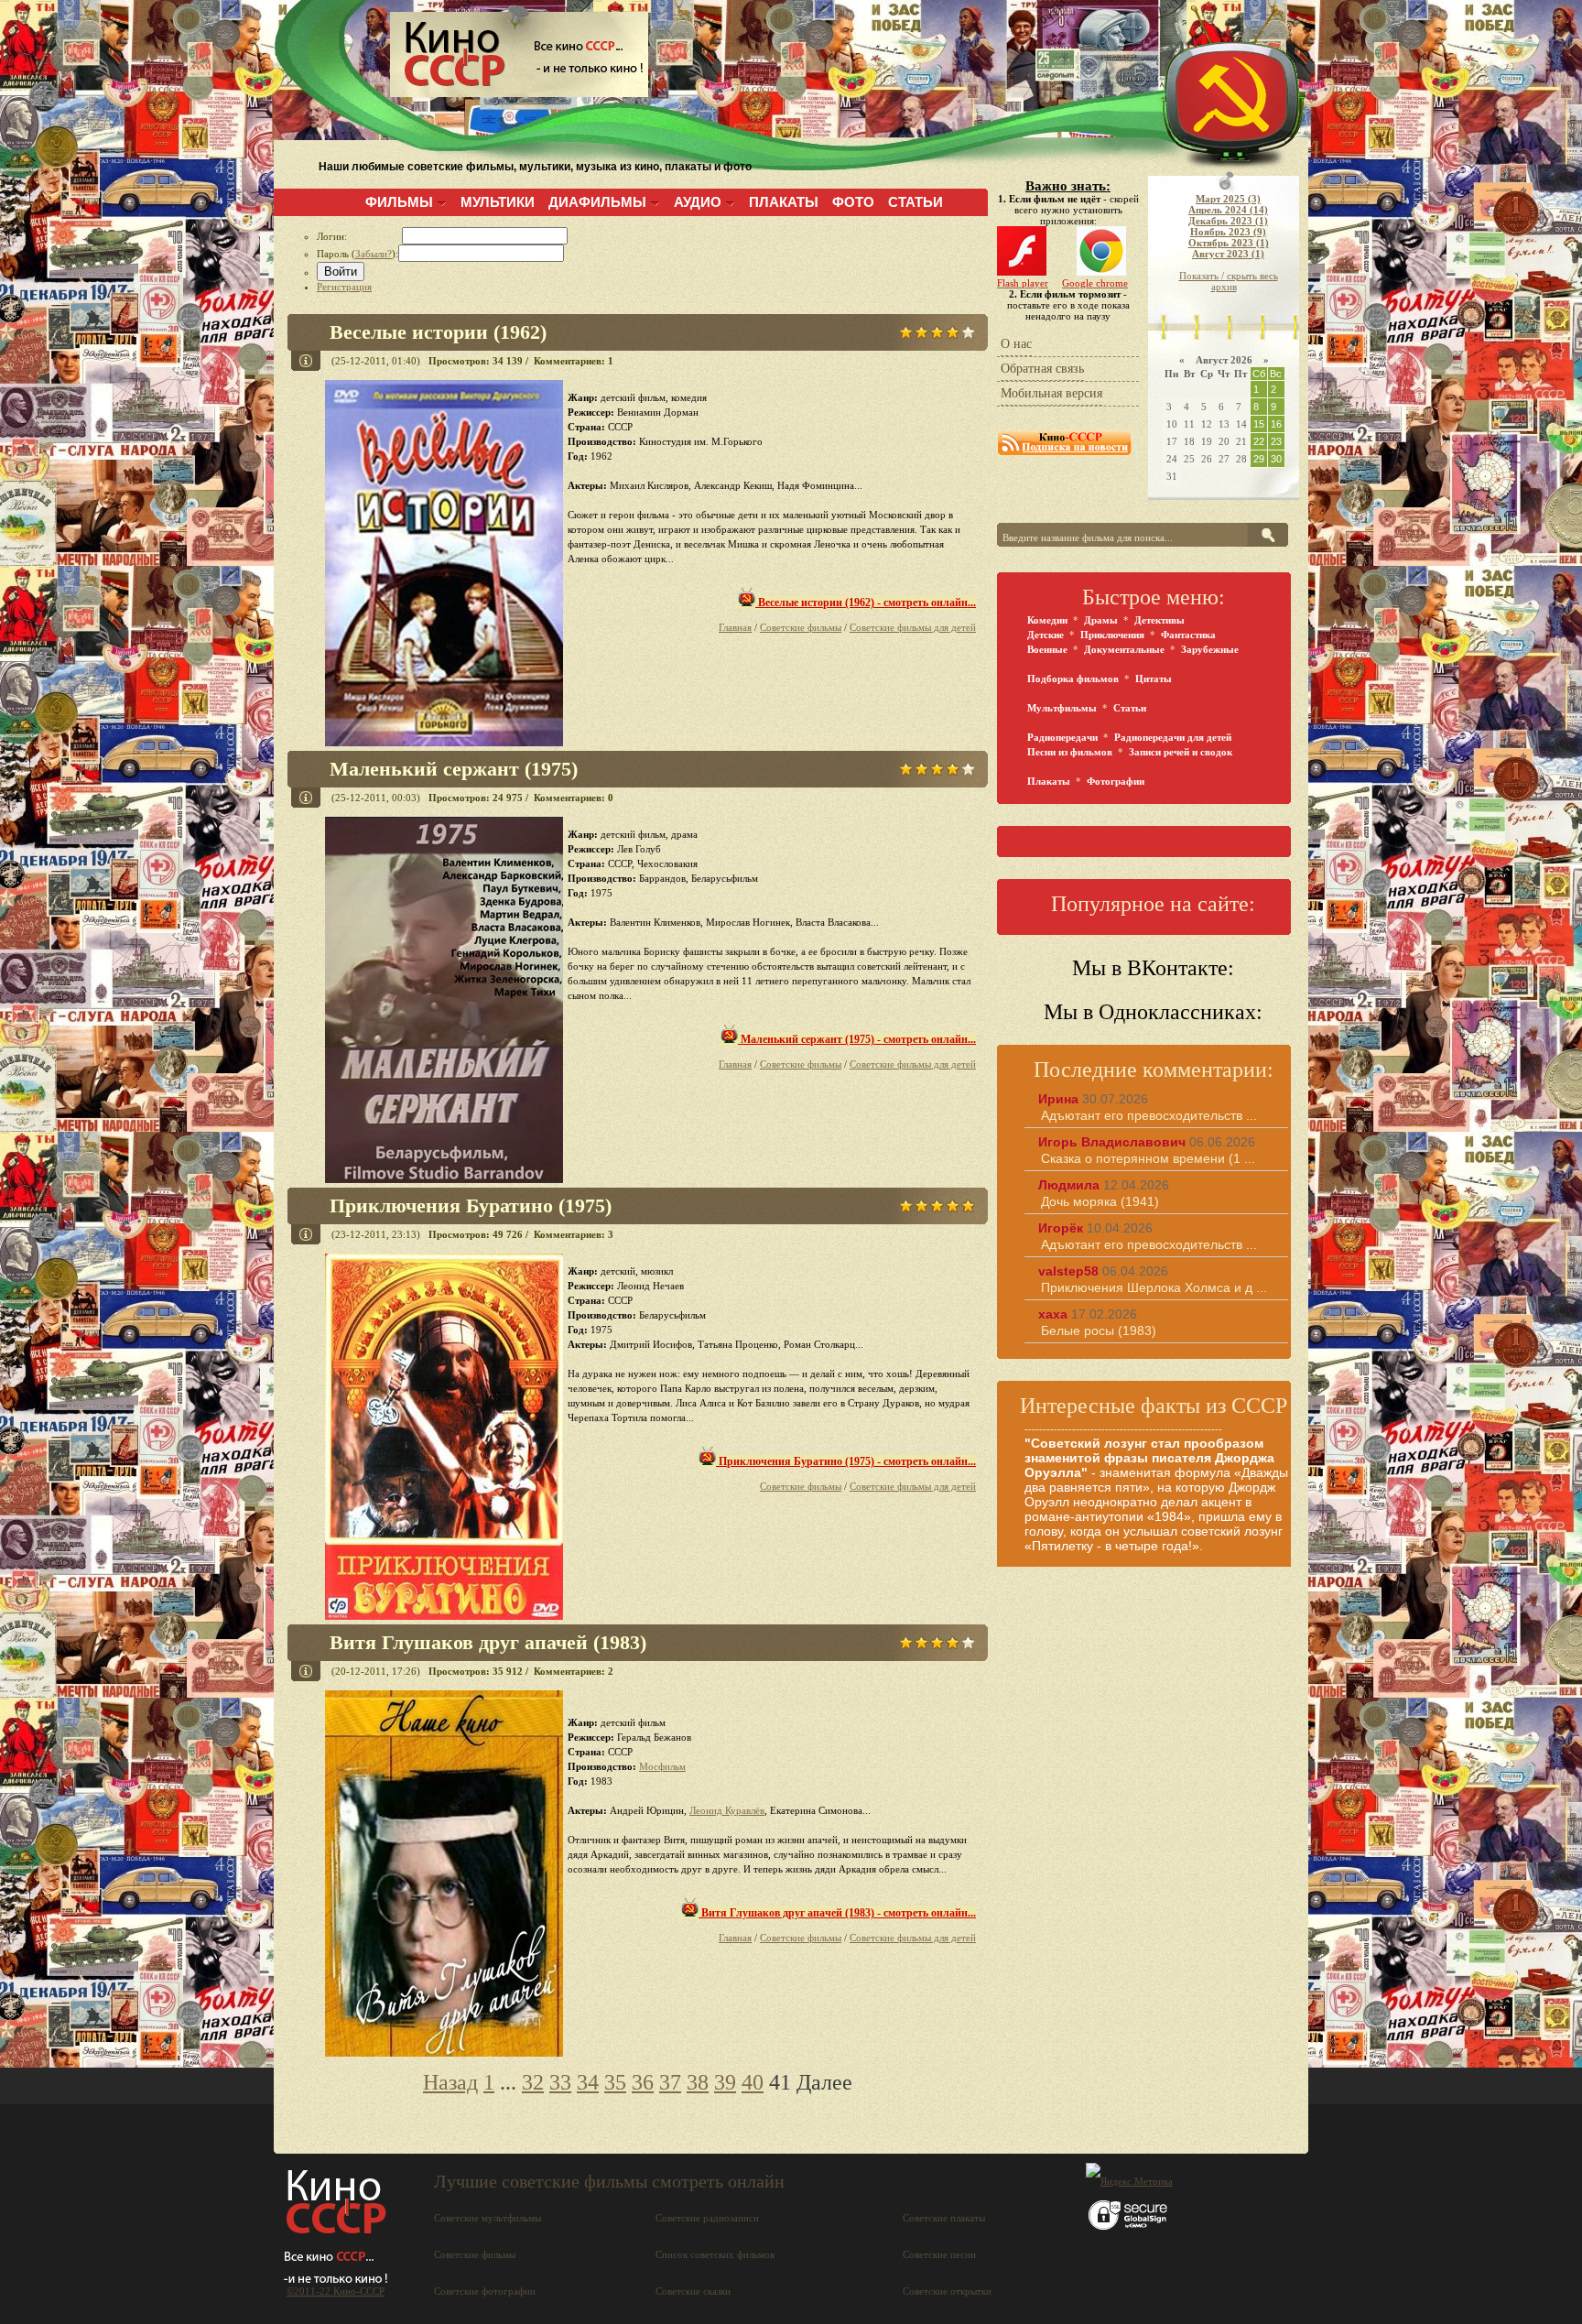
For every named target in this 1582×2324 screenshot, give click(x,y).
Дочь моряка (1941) (1100, 1201)
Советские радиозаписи (707, 2218)
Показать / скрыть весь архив (1229, 281)
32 (533, 2082)
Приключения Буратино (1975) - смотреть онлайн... (846, 1461)
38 (698, 2082)
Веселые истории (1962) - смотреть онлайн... (866, 603)
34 (588, 2082)
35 (615, 2082)
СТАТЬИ (916, 202)
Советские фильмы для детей (913, 627)
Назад (450, 2082)
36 (643, 2082)
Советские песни (939, 2254)
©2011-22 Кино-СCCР (336, 2291)
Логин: (359, 236)
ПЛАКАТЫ (784, 202)
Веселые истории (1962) (438, 332)
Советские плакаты (944, 2218)
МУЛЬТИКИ (498, 202)
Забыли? (374, 254)
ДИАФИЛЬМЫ (597, 202)
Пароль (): (358, 254)
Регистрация (344, 287)
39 (725, 2082)
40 (753, 2082)
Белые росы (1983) (1099, 1330)
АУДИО (698, 202)
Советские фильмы (801, 627)
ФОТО (853, 202)
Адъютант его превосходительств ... (1149, 1115)
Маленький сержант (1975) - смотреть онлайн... (857, 1039)
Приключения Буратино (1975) (471, 1205)
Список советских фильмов (715, 2254)
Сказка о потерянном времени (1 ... (1148, 1158)
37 (670, 2082)
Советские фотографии (485, 2291)
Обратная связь (1042, 369)
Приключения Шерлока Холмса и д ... (1154, 1287)
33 (560, 2082)
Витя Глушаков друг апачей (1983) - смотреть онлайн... (837, 1913)
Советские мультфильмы (488, 2218)
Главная (735, 627)
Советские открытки (947, 2291)
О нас (1016, 344)
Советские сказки (693, 2291)
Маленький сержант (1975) (454, 769)
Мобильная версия (1051, 393)
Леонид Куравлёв (727, 1810)
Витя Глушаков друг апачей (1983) (488, 1642)
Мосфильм (662, 1766)
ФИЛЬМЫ (399, 202)
